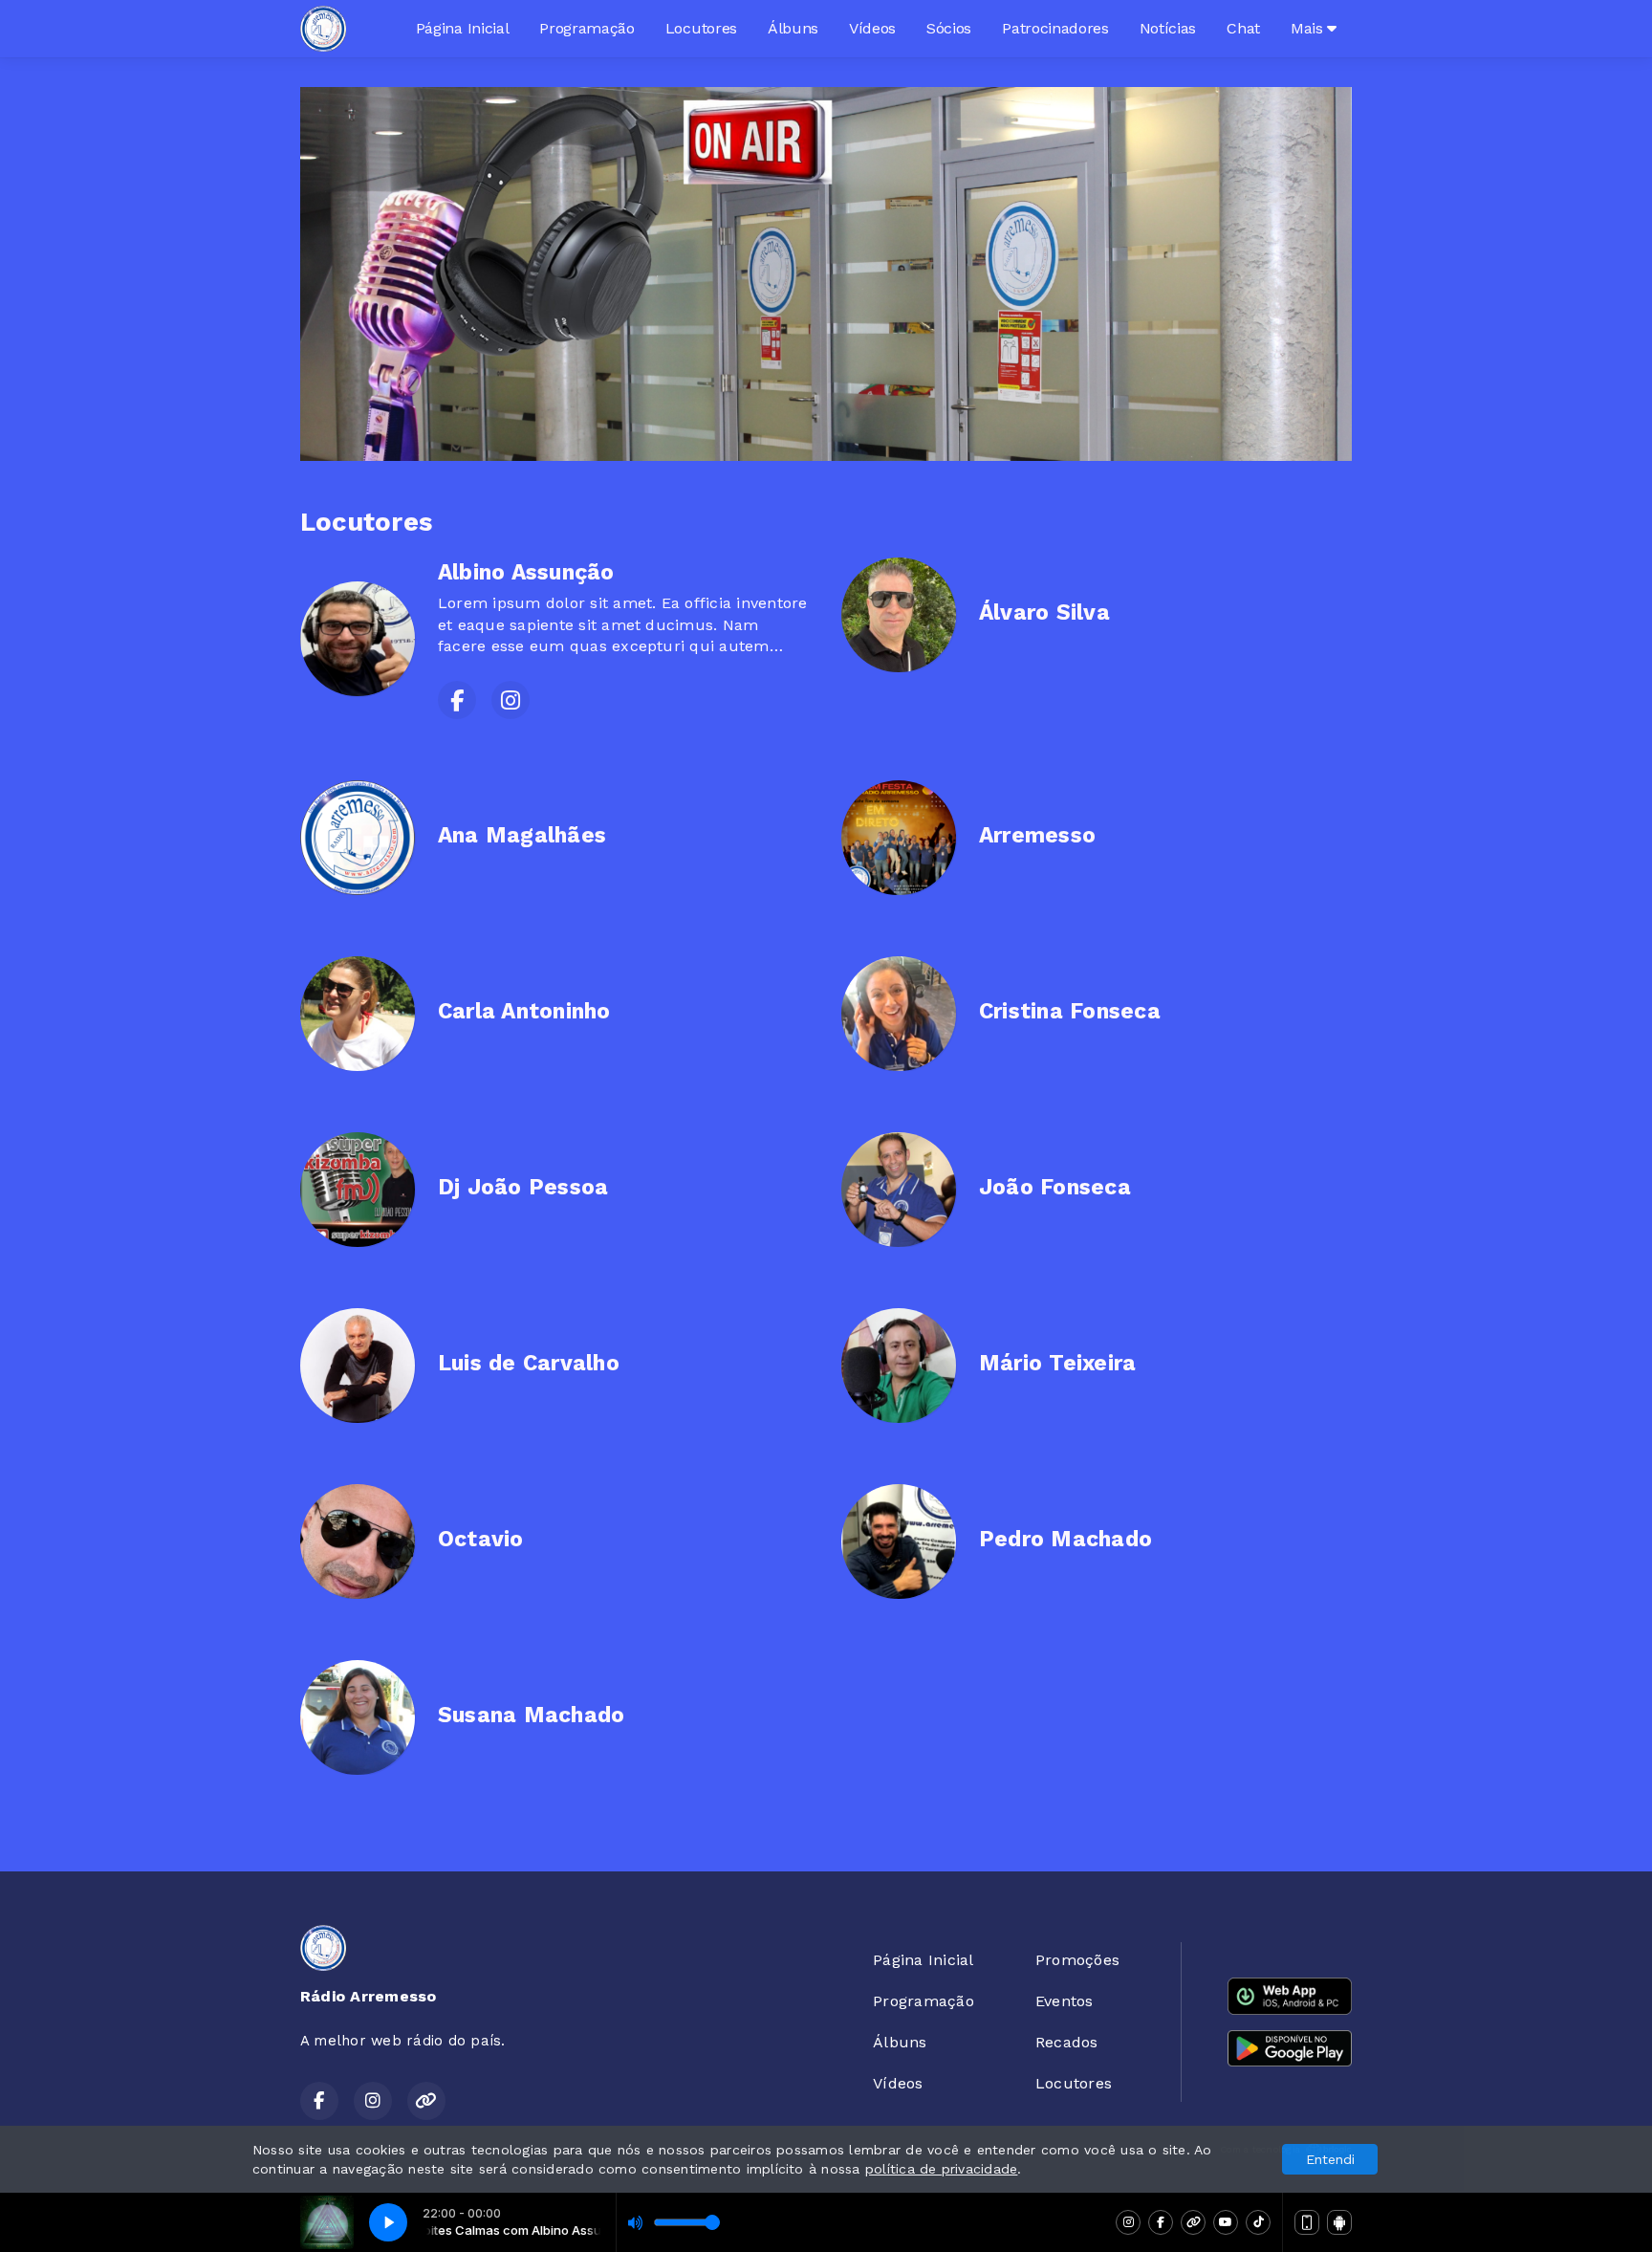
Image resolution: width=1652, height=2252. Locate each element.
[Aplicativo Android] (1339, 2222)
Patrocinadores (1055, 28)
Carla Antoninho (524, 1011)
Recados (1067, 2042)
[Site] (1193, 2222)
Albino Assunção (526, 572)
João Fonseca (1055, 1187)
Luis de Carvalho (529, 1363)
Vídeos (872, 28)
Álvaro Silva (1044, 612)
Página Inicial (463, 28)
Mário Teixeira (1057, 1363)
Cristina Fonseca (1070, 1011)
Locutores (701, 28)
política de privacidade (942, 2169)
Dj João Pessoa (523, 1187)
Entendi (1330, 2159)
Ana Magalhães (522, 835)
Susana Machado (531, 1715)
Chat (1243, 28)
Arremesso (1037, 835)
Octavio (481, 1539)
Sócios (949, 28)
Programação (587, 28)
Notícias (1168, 28)
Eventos (1065, 2001)
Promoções (1077, 1960)
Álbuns (793, 28)
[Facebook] (1161, 2222)
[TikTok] (1258, 2222)
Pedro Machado (1065, 1539)
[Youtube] (1226, 2222)
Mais (1309, 28)
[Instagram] (1128, 2222)
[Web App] (1307, 2222)
